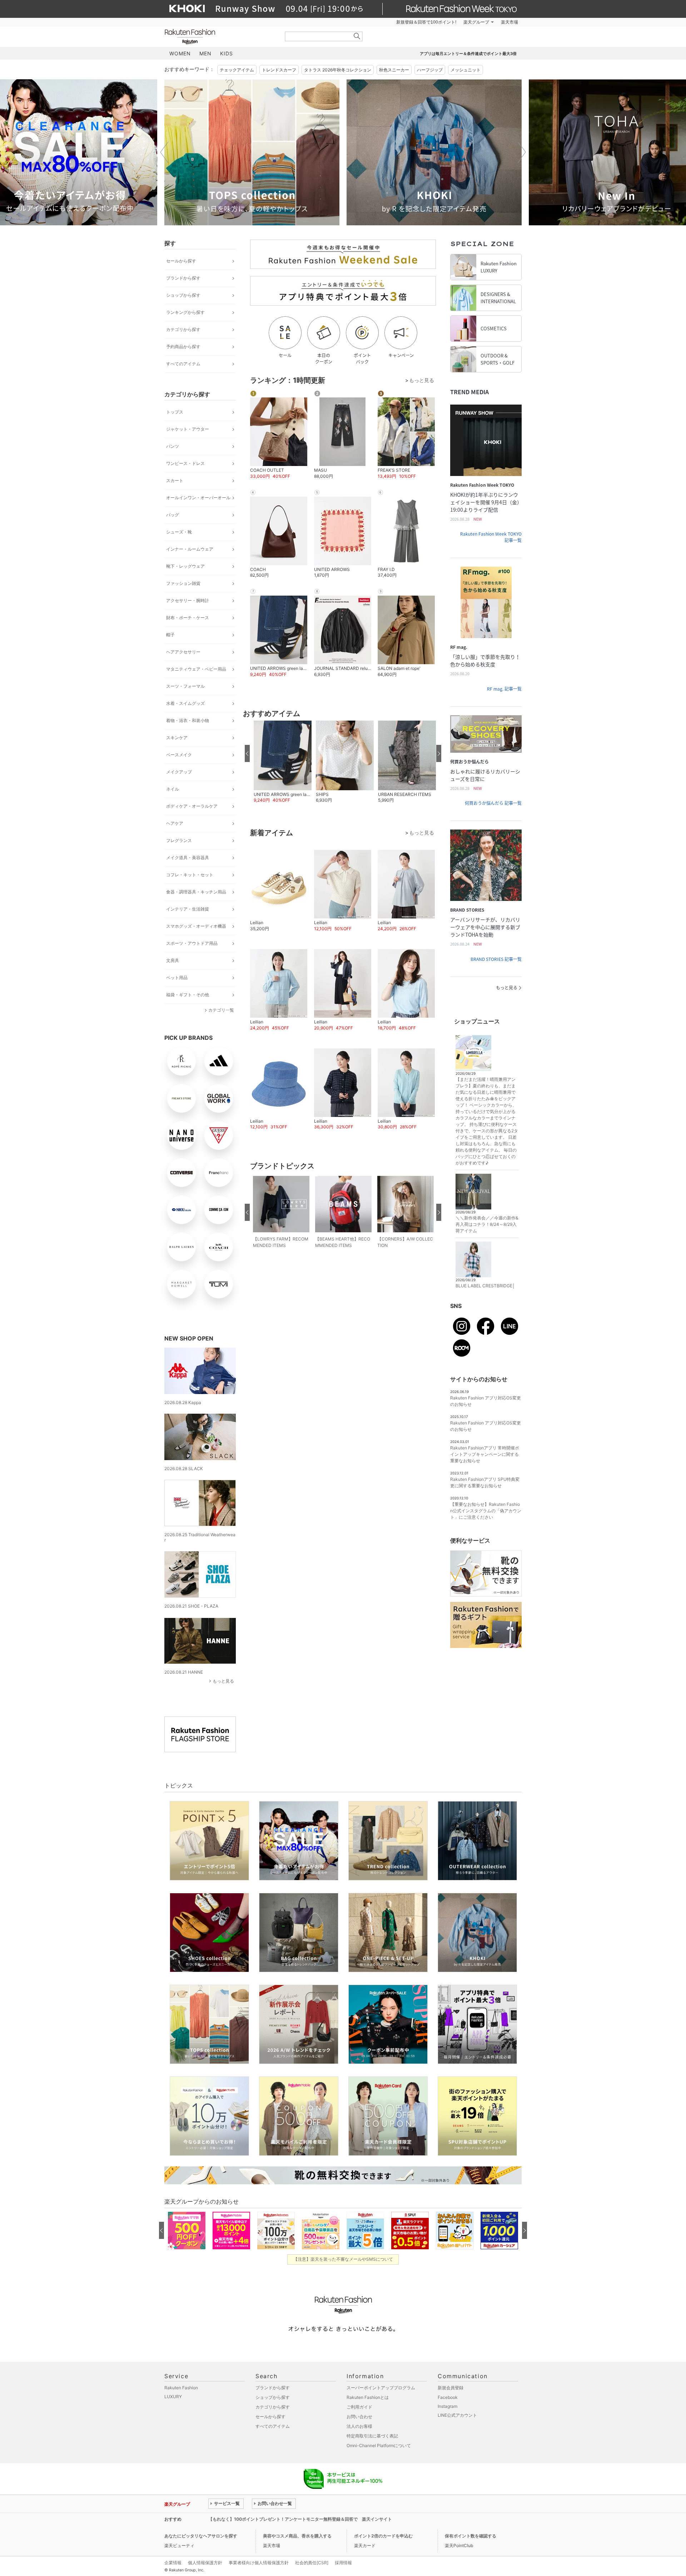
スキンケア (177, 738)
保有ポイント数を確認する (471, 2536)
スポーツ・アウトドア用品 (192, 943)
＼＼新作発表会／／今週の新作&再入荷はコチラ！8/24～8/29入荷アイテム (487, 1224)
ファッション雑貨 (183, 583)
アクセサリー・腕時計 (188, 600)
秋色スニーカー (394, 70)
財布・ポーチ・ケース (188, 618)
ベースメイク (179, 755)
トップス (175, 412)
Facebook (448, 2397)
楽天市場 (509, 22)
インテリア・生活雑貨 (188, 909)
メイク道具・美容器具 (188, 858)
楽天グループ (476, 22)
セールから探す (181, 261)
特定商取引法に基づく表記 (372, 2436)
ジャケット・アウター (188, 429)
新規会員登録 (451, 2388)
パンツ (173, 446)
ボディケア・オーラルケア (192, 806)
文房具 (173, 960)
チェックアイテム (237, 70)
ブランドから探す (183, 278)
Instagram (448, 2406)
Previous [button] (164, 152)
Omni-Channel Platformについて (379, 2445)
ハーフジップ (430, 70)
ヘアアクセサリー (183, 652)
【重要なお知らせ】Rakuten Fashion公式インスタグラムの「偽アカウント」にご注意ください (486, 1511)
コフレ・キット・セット (190, 875)
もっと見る (223, 1681)
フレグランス (179, 840)
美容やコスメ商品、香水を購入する (297, 2536)
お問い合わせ (359, 2417)
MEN (205, 53)
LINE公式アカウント (457, 2415)
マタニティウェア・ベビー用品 (196, 669)
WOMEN (180, 53)
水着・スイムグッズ (185, 703)
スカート (175, 480)
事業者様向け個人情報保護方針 (259, 2563)
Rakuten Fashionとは (368, 2397)
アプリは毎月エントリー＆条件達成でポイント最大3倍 (468, 54)
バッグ (173, 515)
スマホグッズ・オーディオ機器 (196, 926)
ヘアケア (175, 823)
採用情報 (343, 2563)
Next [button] (522, 152)
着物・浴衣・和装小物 (188, 720)
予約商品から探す (183, 347)
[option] (252, 152)
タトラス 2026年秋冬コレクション (338, 70)
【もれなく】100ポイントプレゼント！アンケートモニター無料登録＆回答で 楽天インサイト (300, 2519)
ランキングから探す (185, 312)
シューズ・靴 (179, 532)
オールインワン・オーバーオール (198, 498)
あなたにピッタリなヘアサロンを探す (201, 2536)
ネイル (173, 789)
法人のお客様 (359, 2426)
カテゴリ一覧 (221, 1010)
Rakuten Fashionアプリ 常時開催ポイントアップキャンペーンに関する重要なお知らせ (485, 1454)
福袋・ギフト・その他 (188, 995)
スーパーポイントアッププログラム (381, 2388)
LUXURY (173, 2397)
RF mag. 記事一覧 (504, 689)
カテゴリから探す (183, 329)
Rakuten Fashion (220, 37)
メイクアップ (179, 772)
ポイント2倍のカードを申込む (383, 2536)
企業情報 (173, 2563)
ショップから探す (183, 295)
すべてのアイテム (183, 364)
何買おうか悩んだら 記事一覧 (493, 803)
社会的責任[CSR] (312, 2563)
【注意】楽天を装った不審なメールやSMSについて (343, 2259)
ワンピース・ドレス (185, 463)
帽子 (170, 635)
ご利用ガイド (359, 2407)
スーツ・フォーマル (185, 686)
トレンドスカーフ (279, 70)
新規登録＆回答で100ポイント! (426, 22)
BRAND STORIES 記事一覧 (496, 959)
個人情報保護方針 (205, 2563)
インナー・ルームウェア (190, 549)
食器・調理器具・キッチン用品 (196, 892)
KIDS (227, 53)
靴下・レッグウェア (185, 566)
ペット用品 (177, 978)
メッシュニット (466, 70)
